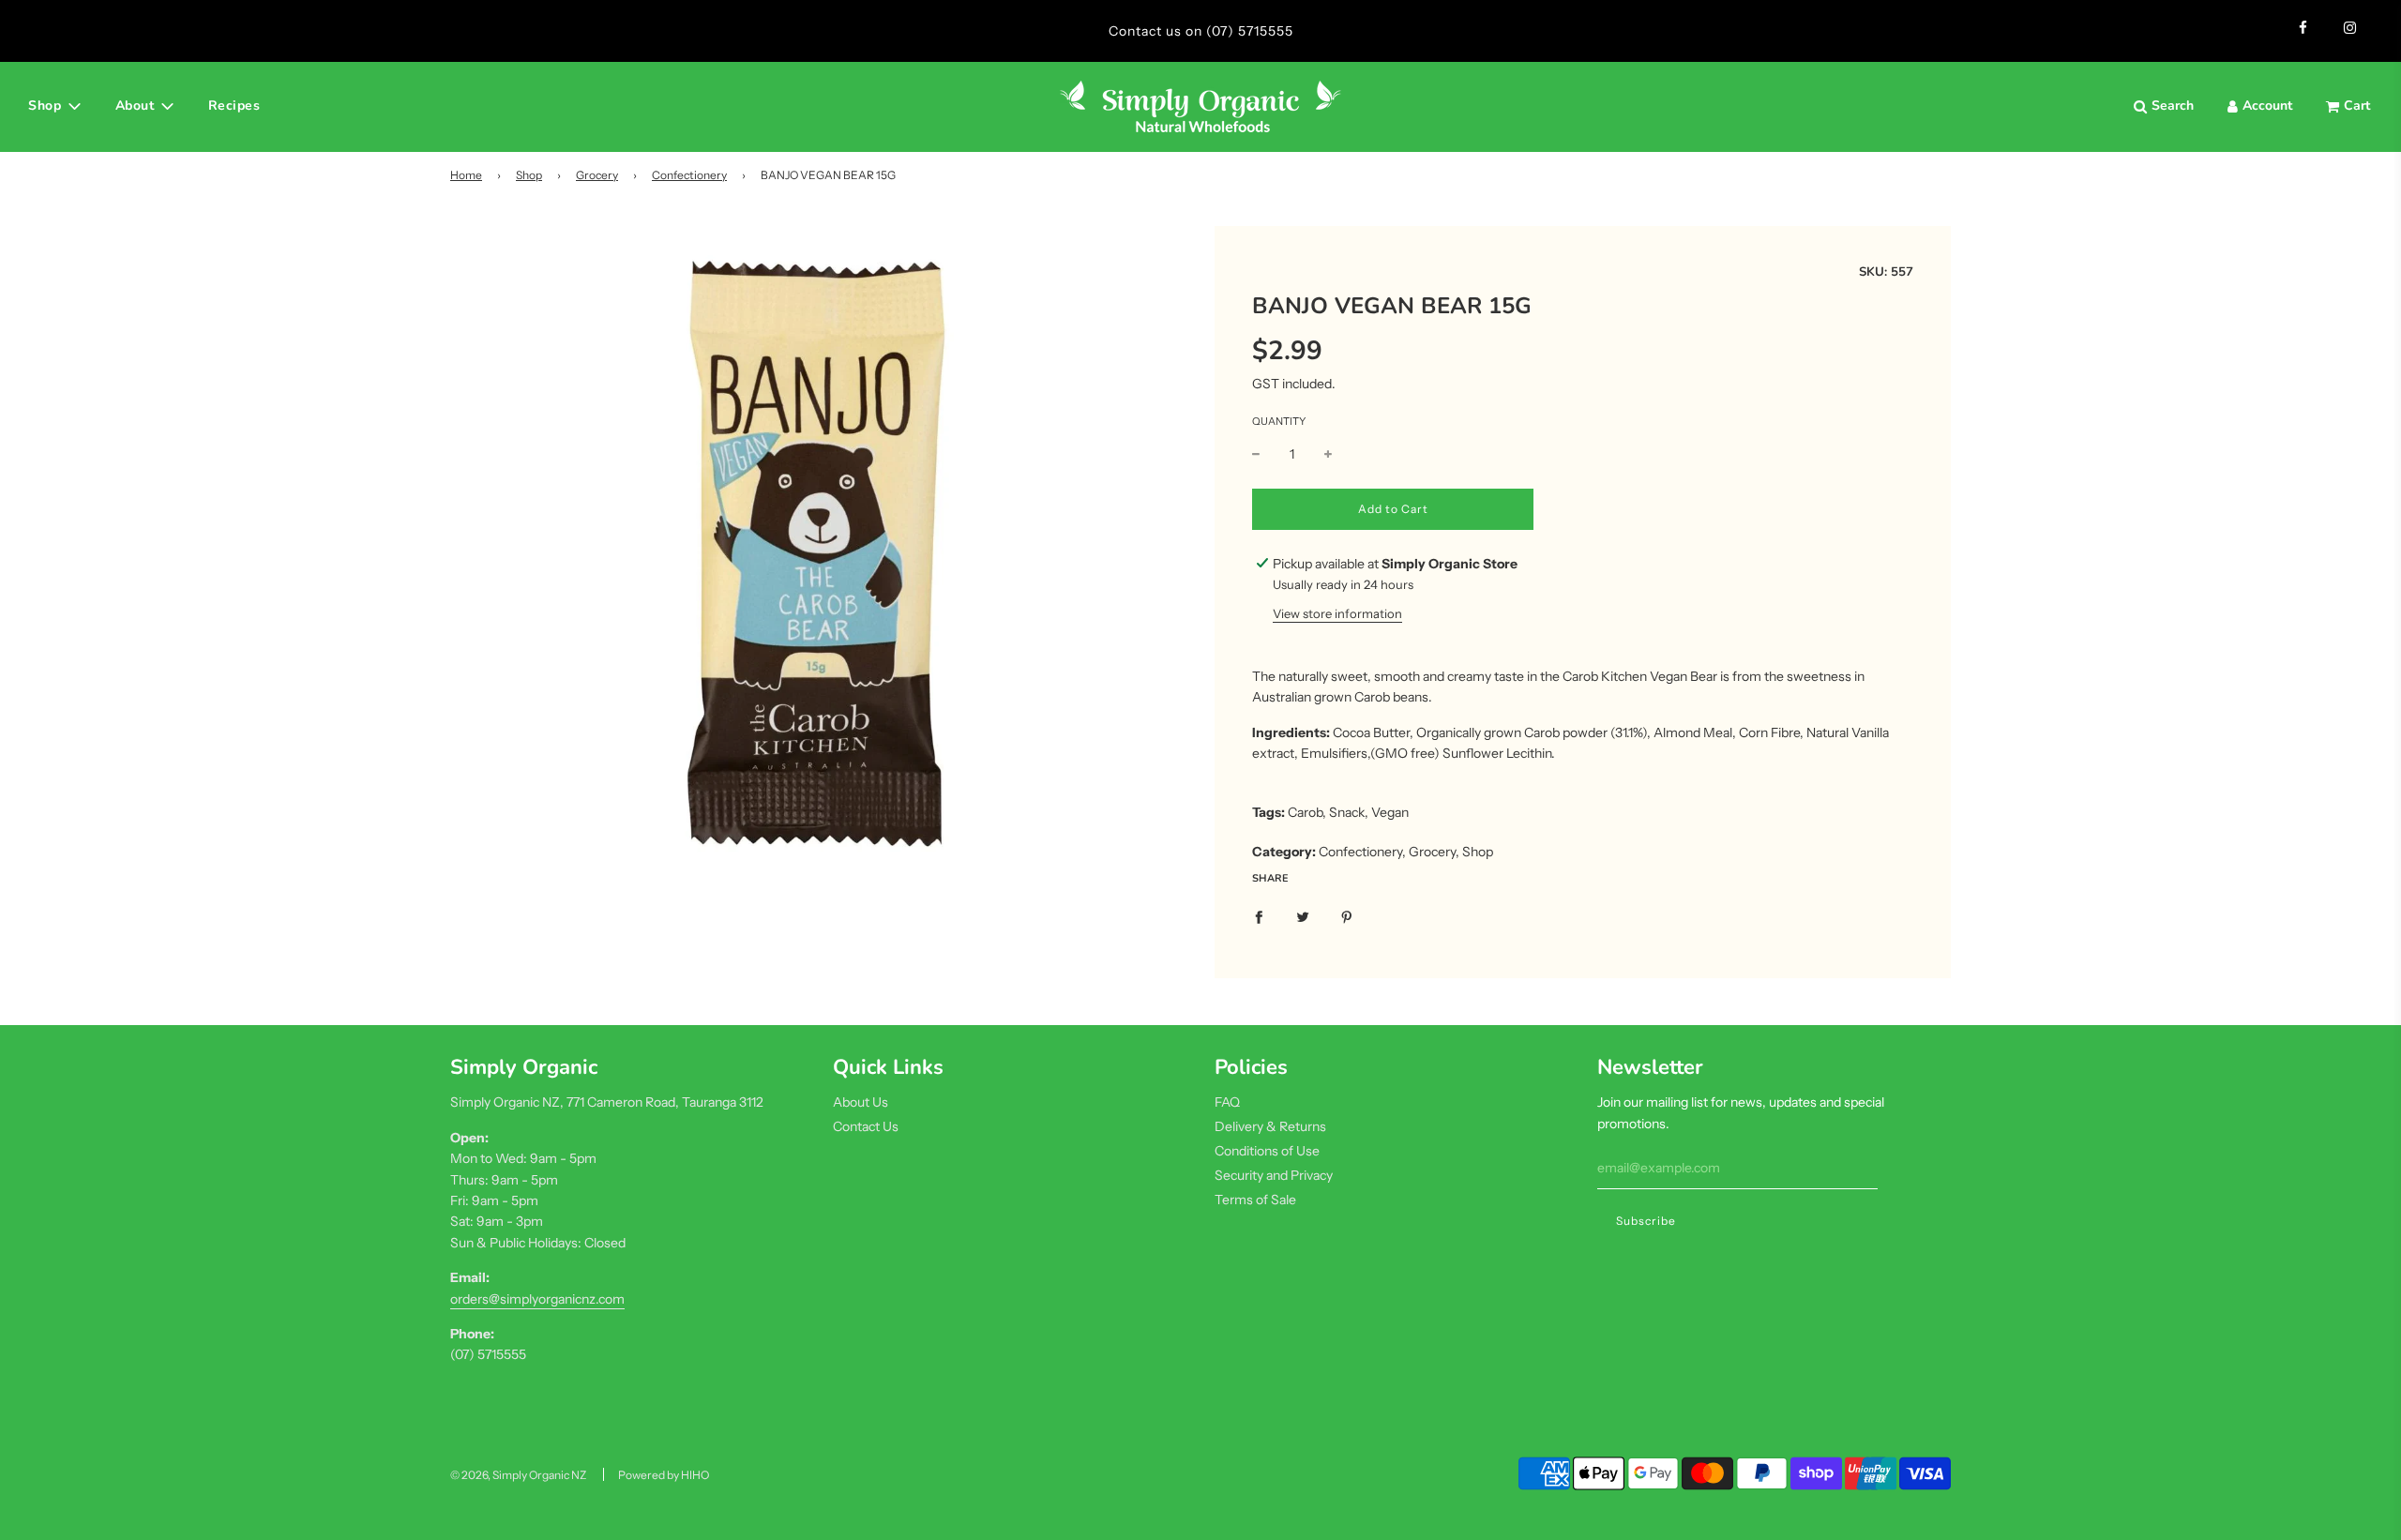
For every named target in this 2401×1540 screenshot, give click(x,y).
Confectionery (689, 175)
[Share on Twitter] (1303, 915)
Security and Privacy (1274, 1175)
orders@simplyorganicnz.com (537, 1299)
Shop (529, 175)
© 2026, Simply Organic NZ (518, 1475)
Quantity (1279, 421)
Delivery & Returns (1270, 1126)
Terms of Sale (1255, 1200)
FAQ (1227, 1102)
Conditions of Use (1267, 1151)
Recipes (234, 106)
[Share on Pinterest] (1347, 915)
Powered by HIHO (664, 1475)
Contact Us (866, 1126)
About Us (861, 1102)
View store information (1337, 613)
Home (466, 175)
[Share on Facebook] (1259, 915)
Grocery (597, 175)
